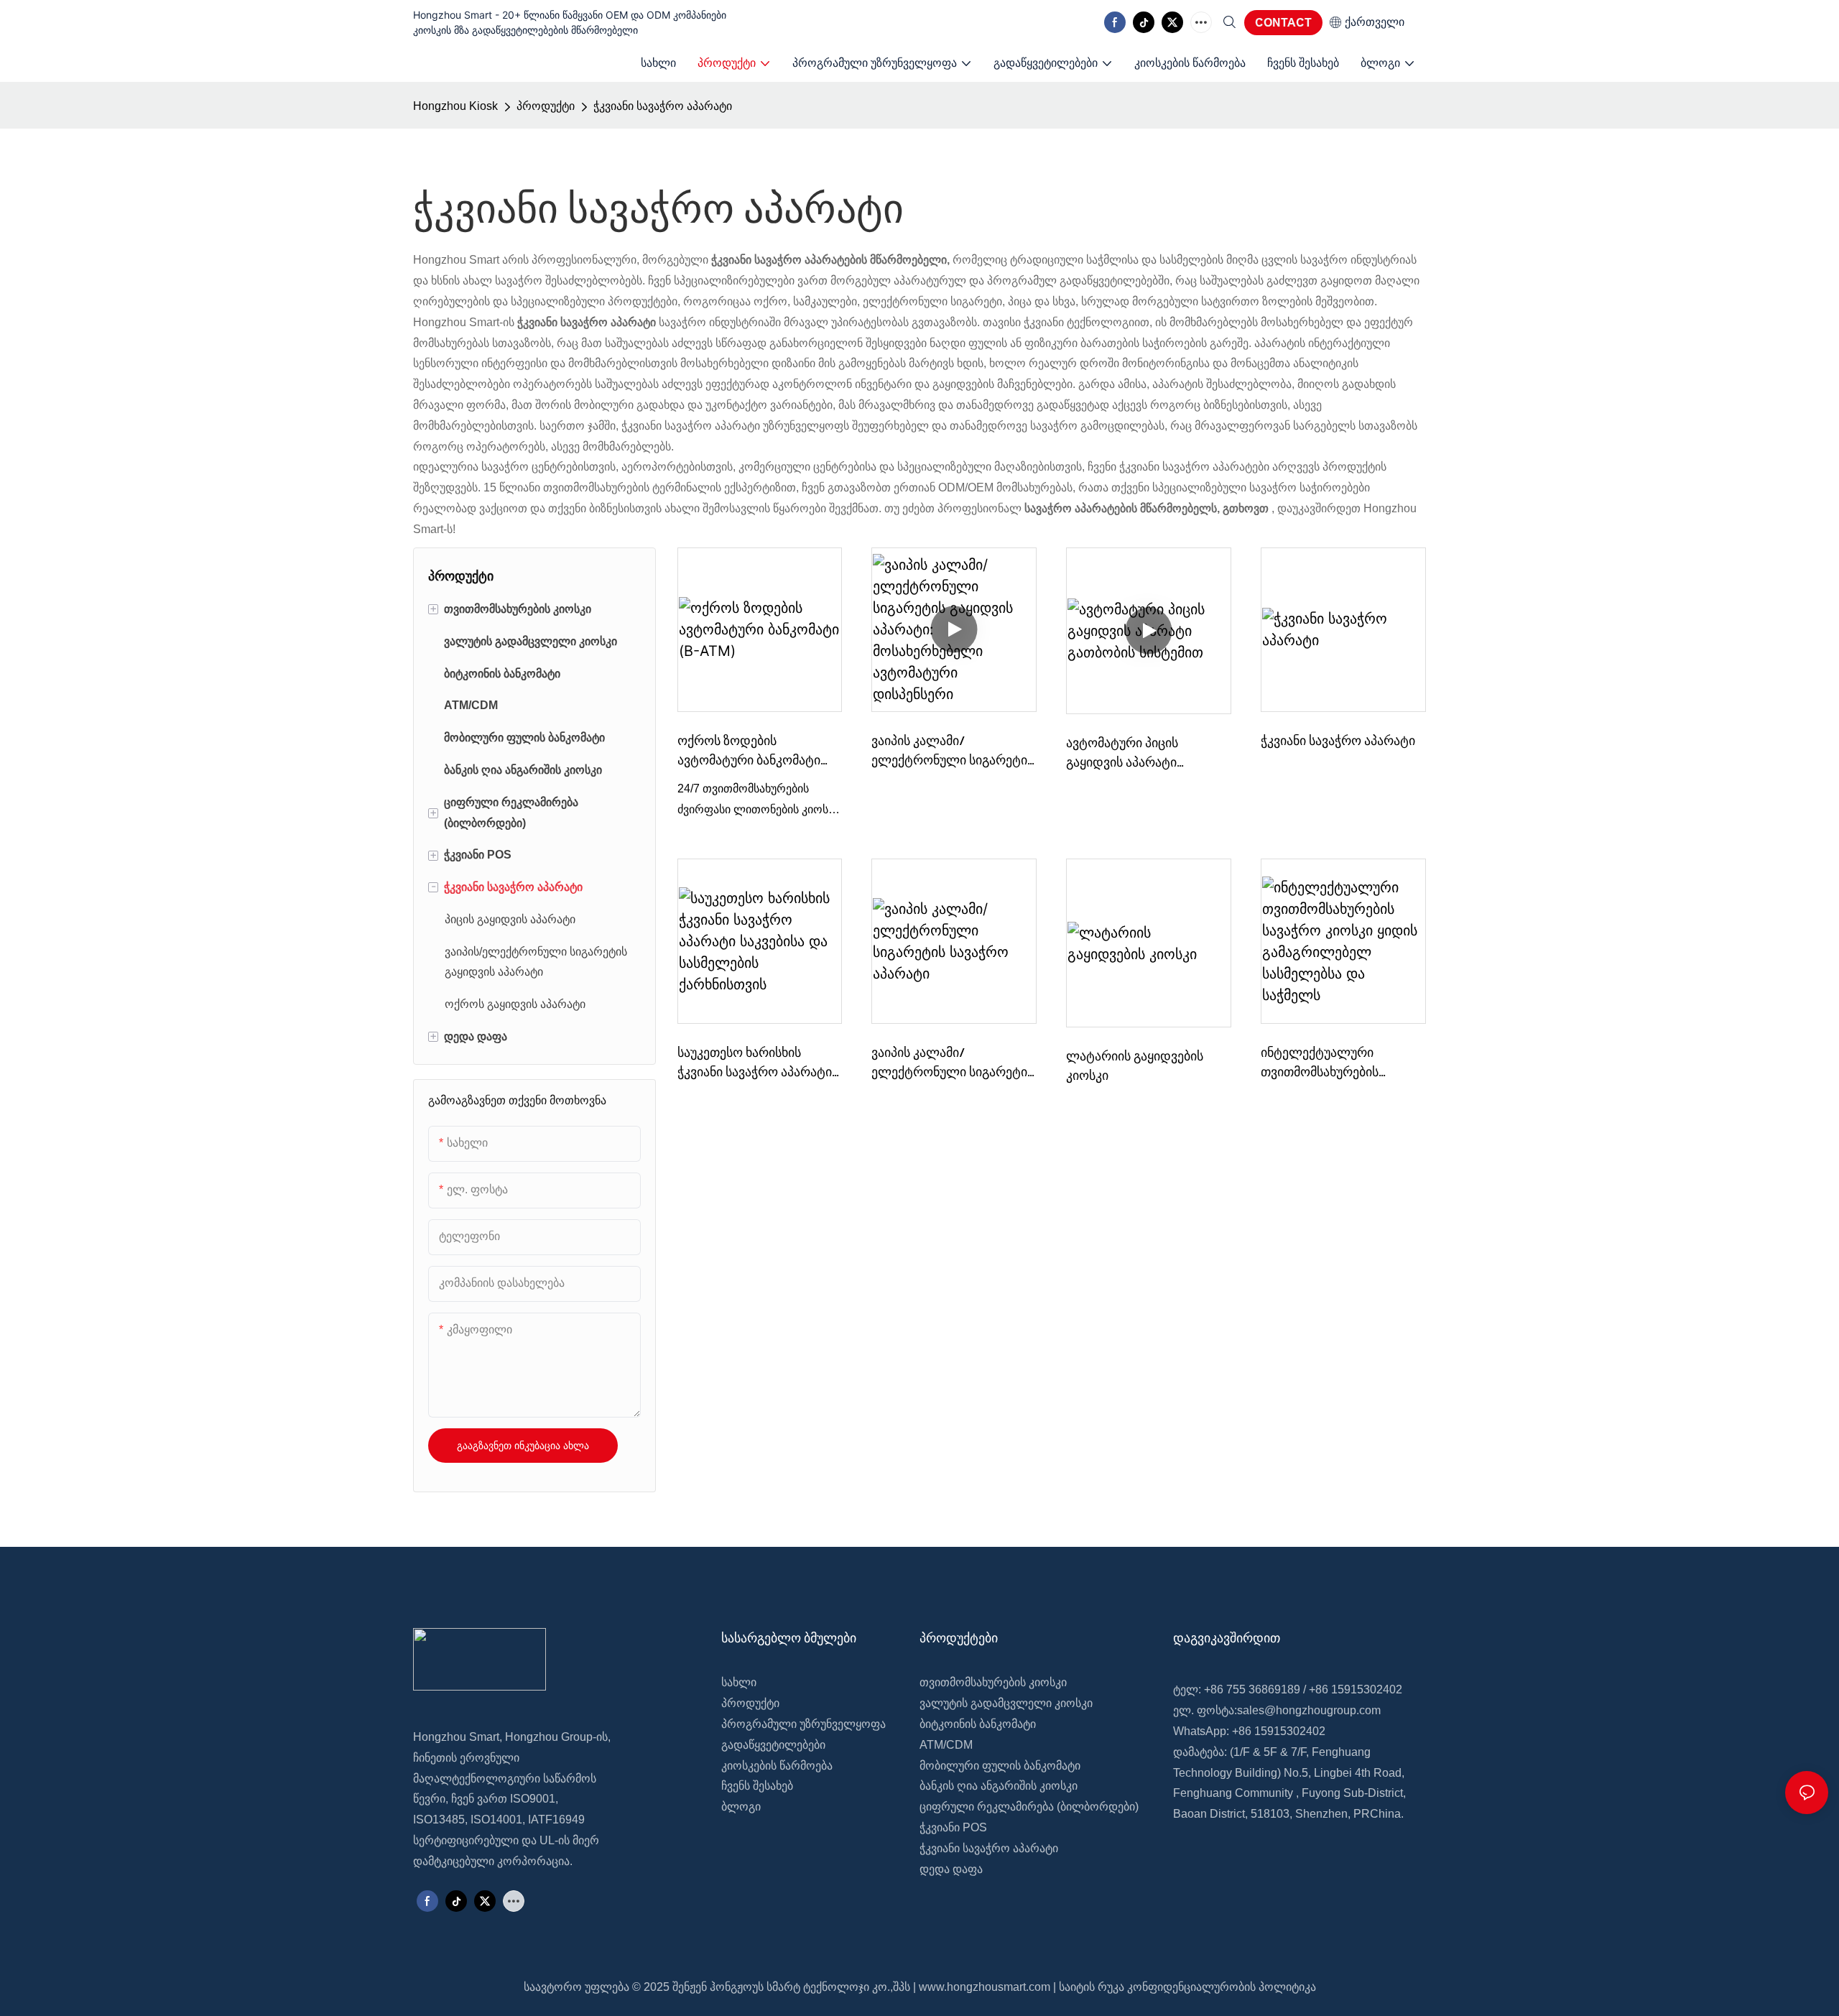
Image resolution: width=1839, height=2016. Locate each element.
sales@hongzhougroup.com (1309, 1710)
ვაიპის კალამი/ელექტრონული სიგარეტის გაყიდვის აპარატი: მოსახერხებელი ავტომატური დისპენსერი (953, 751)
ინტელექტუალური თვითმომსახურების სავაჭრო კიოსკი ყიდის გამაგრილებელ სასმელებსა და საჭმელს (1334, 1063)
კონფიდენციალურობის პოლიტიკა (1222, 1987)
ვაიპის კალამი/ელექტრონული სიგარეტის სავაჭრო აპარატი (953, 1063)
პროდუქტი (546, 106)
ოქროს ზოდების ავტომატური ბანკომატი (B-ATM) (749, 751)
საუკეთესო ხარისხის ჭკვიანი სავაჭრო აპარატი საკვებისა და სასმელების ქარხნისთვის (755, 1063)
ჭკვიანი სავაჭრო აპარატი (663, 106)
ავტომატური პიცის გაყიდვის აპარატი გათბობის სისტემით (1126, 753)
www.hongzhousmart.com (985, 1987)
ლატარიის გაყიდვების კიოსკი (1135, 1065)
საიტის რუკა (1092, 1987)
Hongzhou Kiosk (455, 106)
